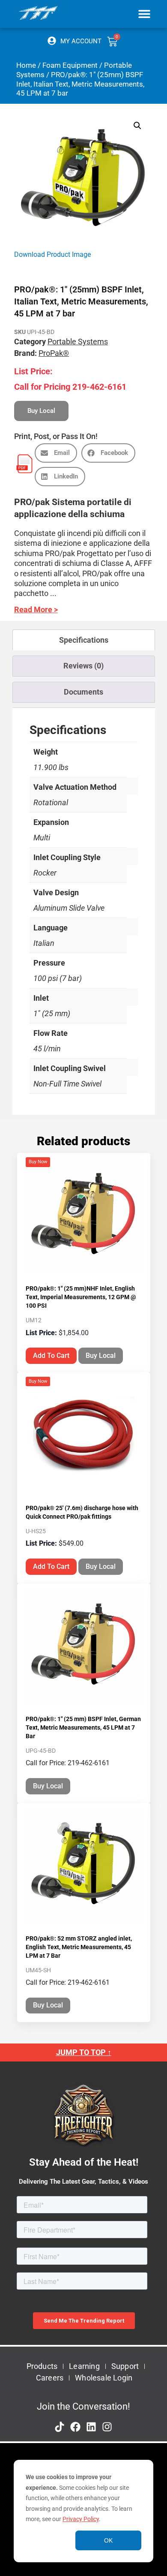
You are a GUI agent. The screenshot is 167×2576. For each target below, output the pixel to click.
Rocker (45, 873)
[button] (145, 14)
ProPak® (54, 353)
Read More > (36, 609)
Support (125, 2366)
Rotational (51, 802)
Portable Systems (78, 342)
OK (108, 2540)
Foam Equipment (70, 65)
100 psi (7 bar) (58, 978)
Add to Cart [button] (51, 1356)
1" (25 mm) (52, 1013)
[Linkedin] (91, 2427)
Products (42, 2366)
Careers (50, 2378)
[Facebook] (75, 2427)
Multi (42, 838)
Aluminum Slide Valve (69, 908)
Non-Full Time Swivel (67, 1084)
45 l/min (47, 1049)
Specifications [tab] (84, 640)
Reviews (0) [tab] (83, 666)
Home (26, 65)
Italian (44, 943)
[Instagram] (107, 2427)
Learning (84, 2366)
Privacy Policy (81, 2519)
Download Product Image (52, 254)
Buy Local (101, 1356)
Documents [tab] (83, 692)
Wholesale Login (104, 2378)
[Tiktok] (60, 2427)
